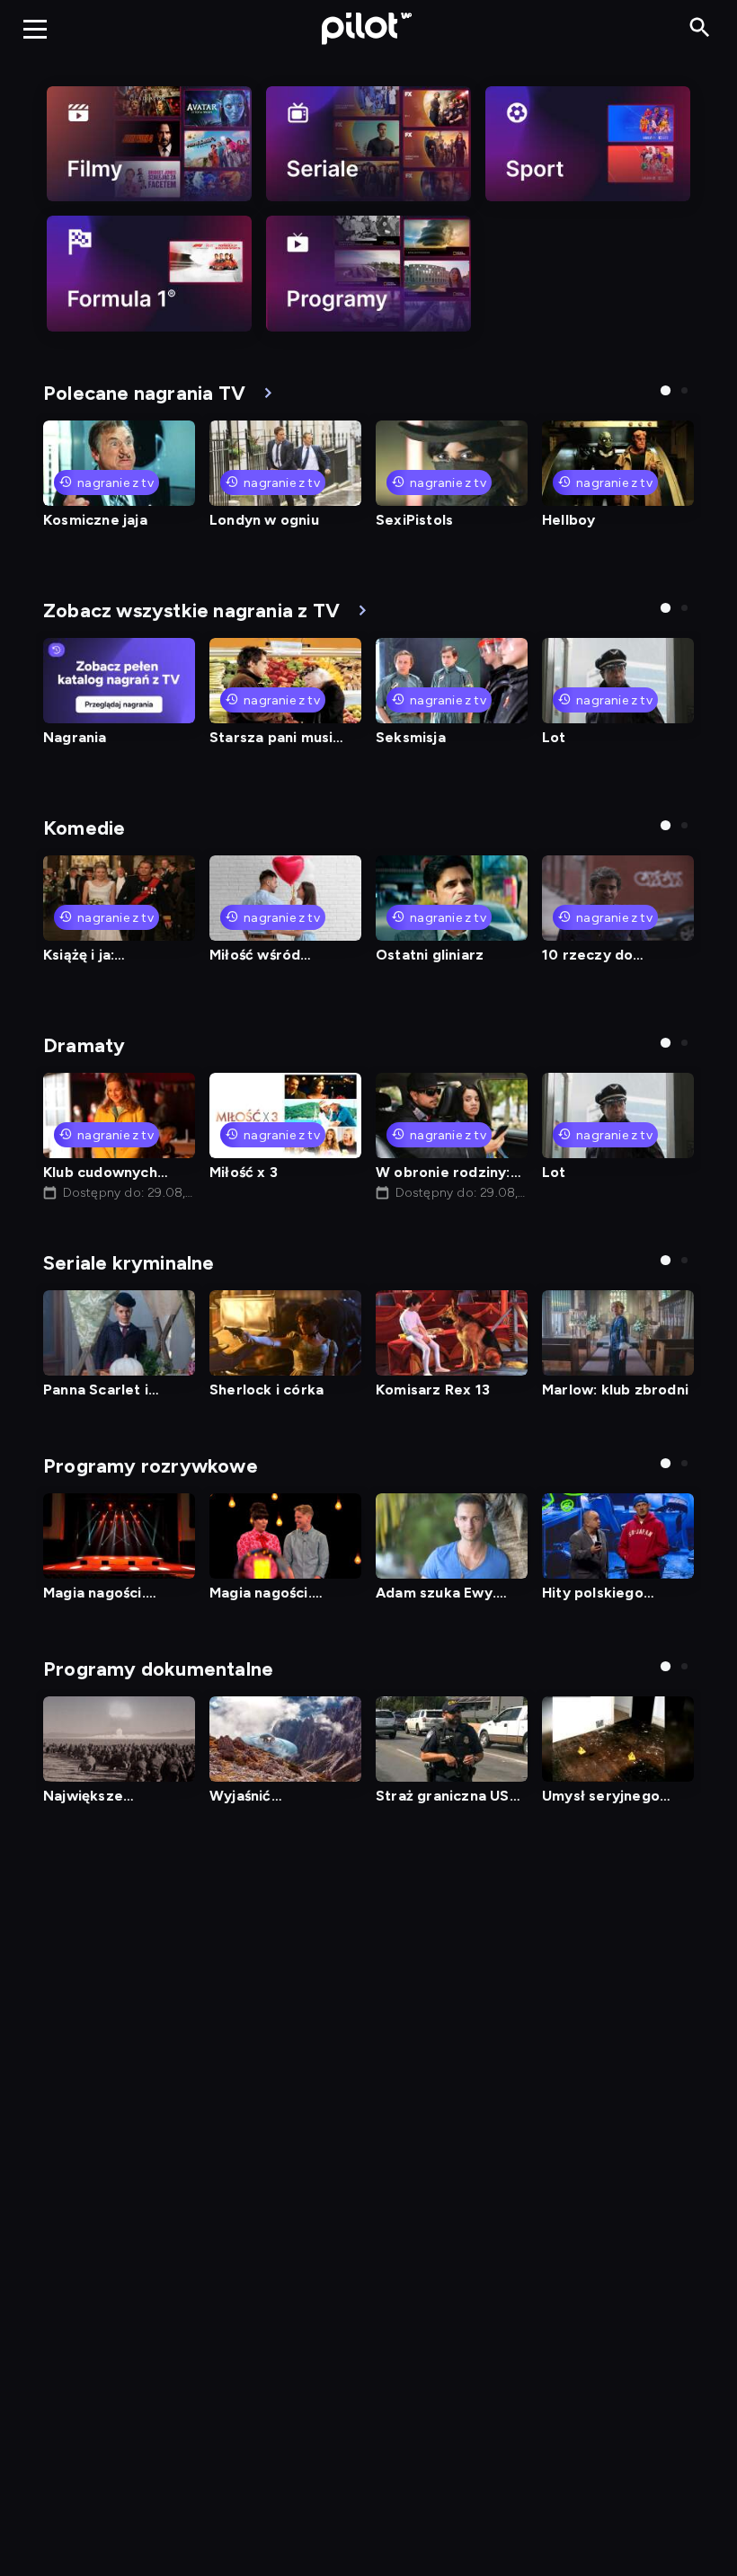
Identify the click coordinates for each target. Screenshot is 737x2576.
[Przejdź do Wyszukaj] (700, 28)
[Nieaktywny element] (149, 144)
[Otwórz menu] (35, 29)
